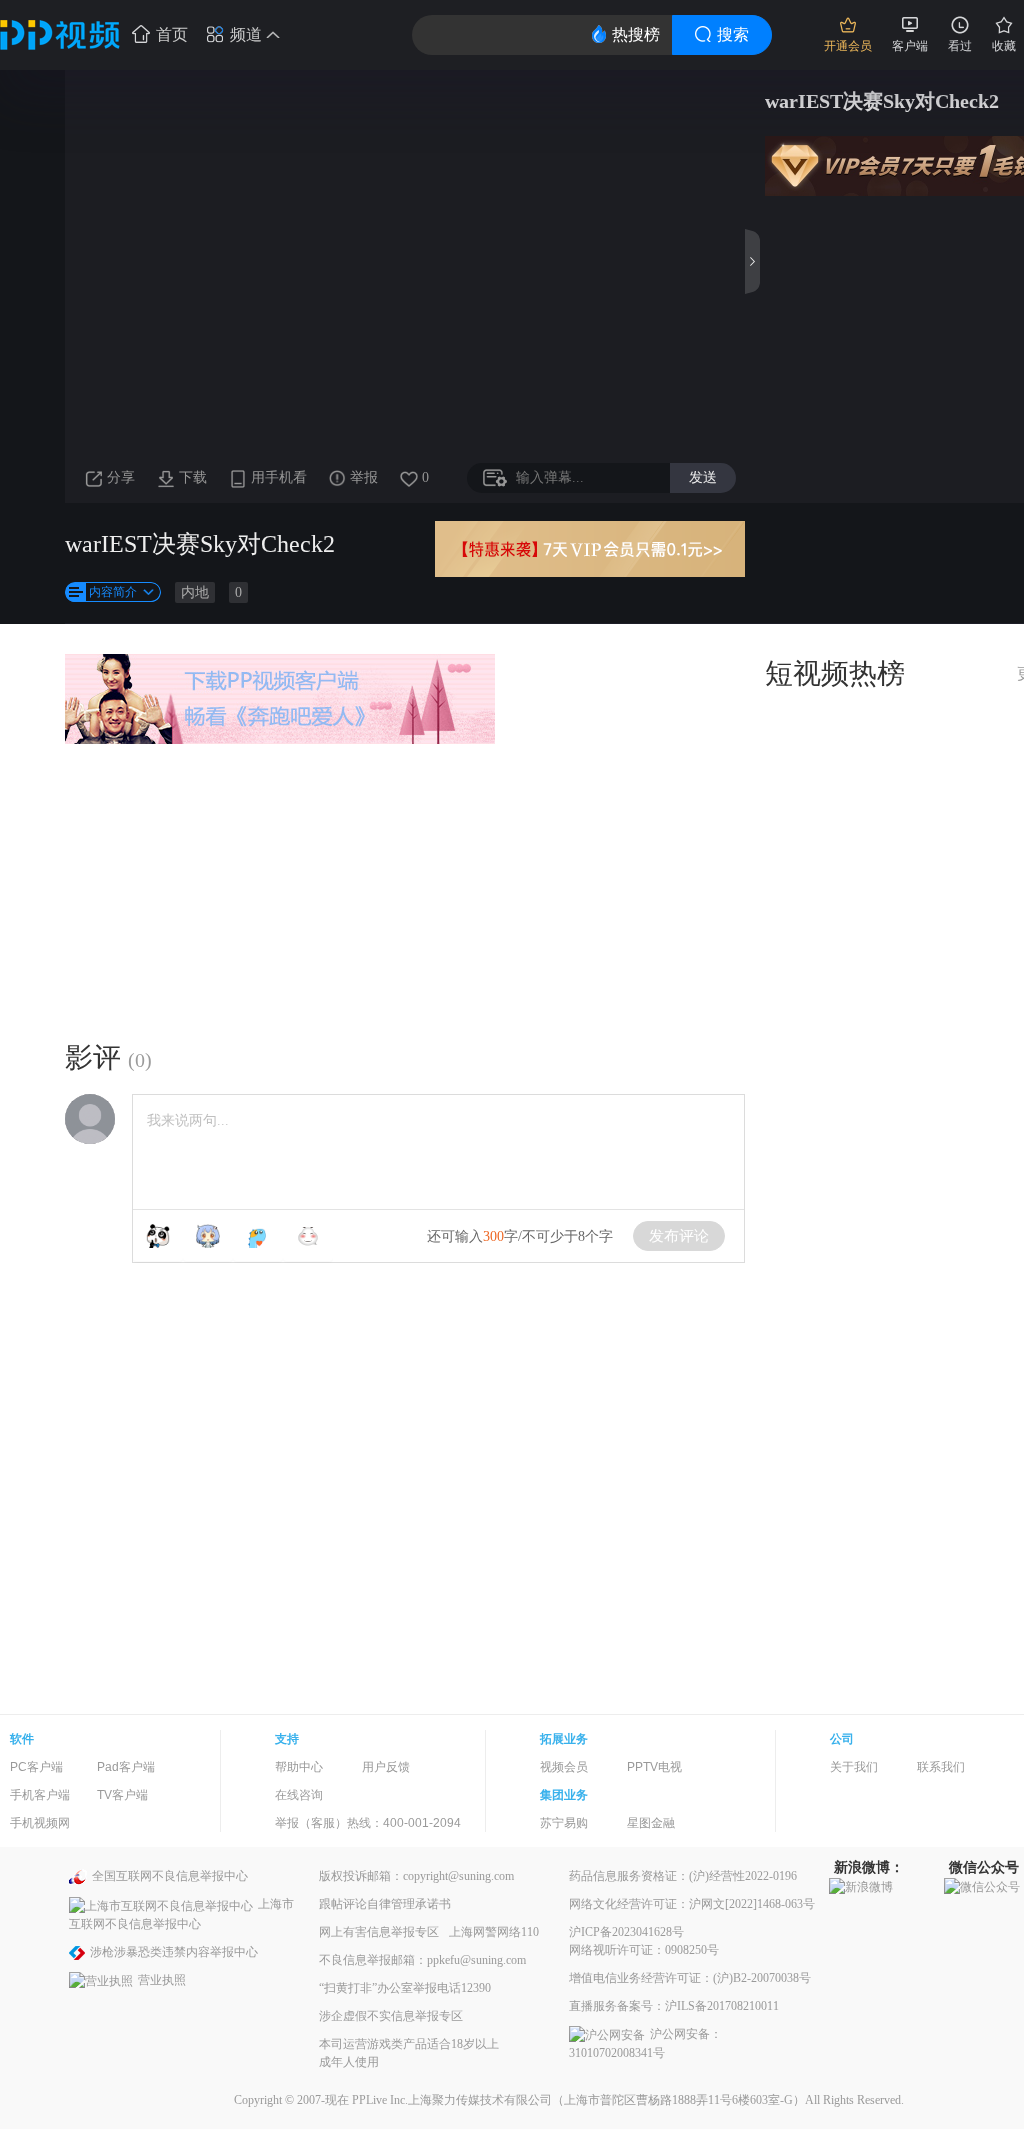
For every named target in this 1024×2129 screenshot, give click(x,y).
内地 (195, 592)
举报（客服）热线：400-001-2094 (368, 1823)
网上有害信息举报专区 (379, 1932)
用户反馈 (386, 1767)
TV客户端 (122, 1795)
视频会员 (564, 1767)
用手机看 (279, 477)
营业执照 (162, 1980)
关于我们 (854, 1767)
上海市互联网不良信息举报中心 (181, 1913)
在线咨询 (299, 1795)
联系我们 (941, 1767)
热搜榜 (636, 34)
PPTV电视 (654, 1767)
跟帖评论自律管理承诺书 (385, 1904)
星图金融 (651, 1823)
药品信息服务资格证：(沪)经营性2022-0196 (683, 1876)
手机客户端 (40, 1795)
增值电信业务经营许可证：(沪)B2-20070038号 (690, 1978)
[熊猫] (158, 1236)
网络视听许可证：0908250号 (644, 1950)
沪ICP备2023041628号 (626, 1932)
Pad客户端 (126, 1767)
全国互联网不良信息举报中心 (170, 1876)
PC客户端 (36, 1767)
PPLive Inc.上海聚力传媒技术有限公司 (452, 2100)
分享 (121, 477)
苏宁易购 (564, 1823)
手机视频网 (40, 1823)
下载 (193, 477)
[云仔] (308, 1236)
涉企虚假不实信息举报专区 (391, 2016)
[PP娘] (208, 1236)
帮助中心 (299, 1767)
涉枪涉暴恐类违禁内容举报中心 (174, 1952)
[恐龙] (258, 1236)
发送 (703, 477)
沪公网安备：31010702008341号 (645, 2043)
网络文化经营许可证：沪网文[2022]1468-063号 (692, 1904)
